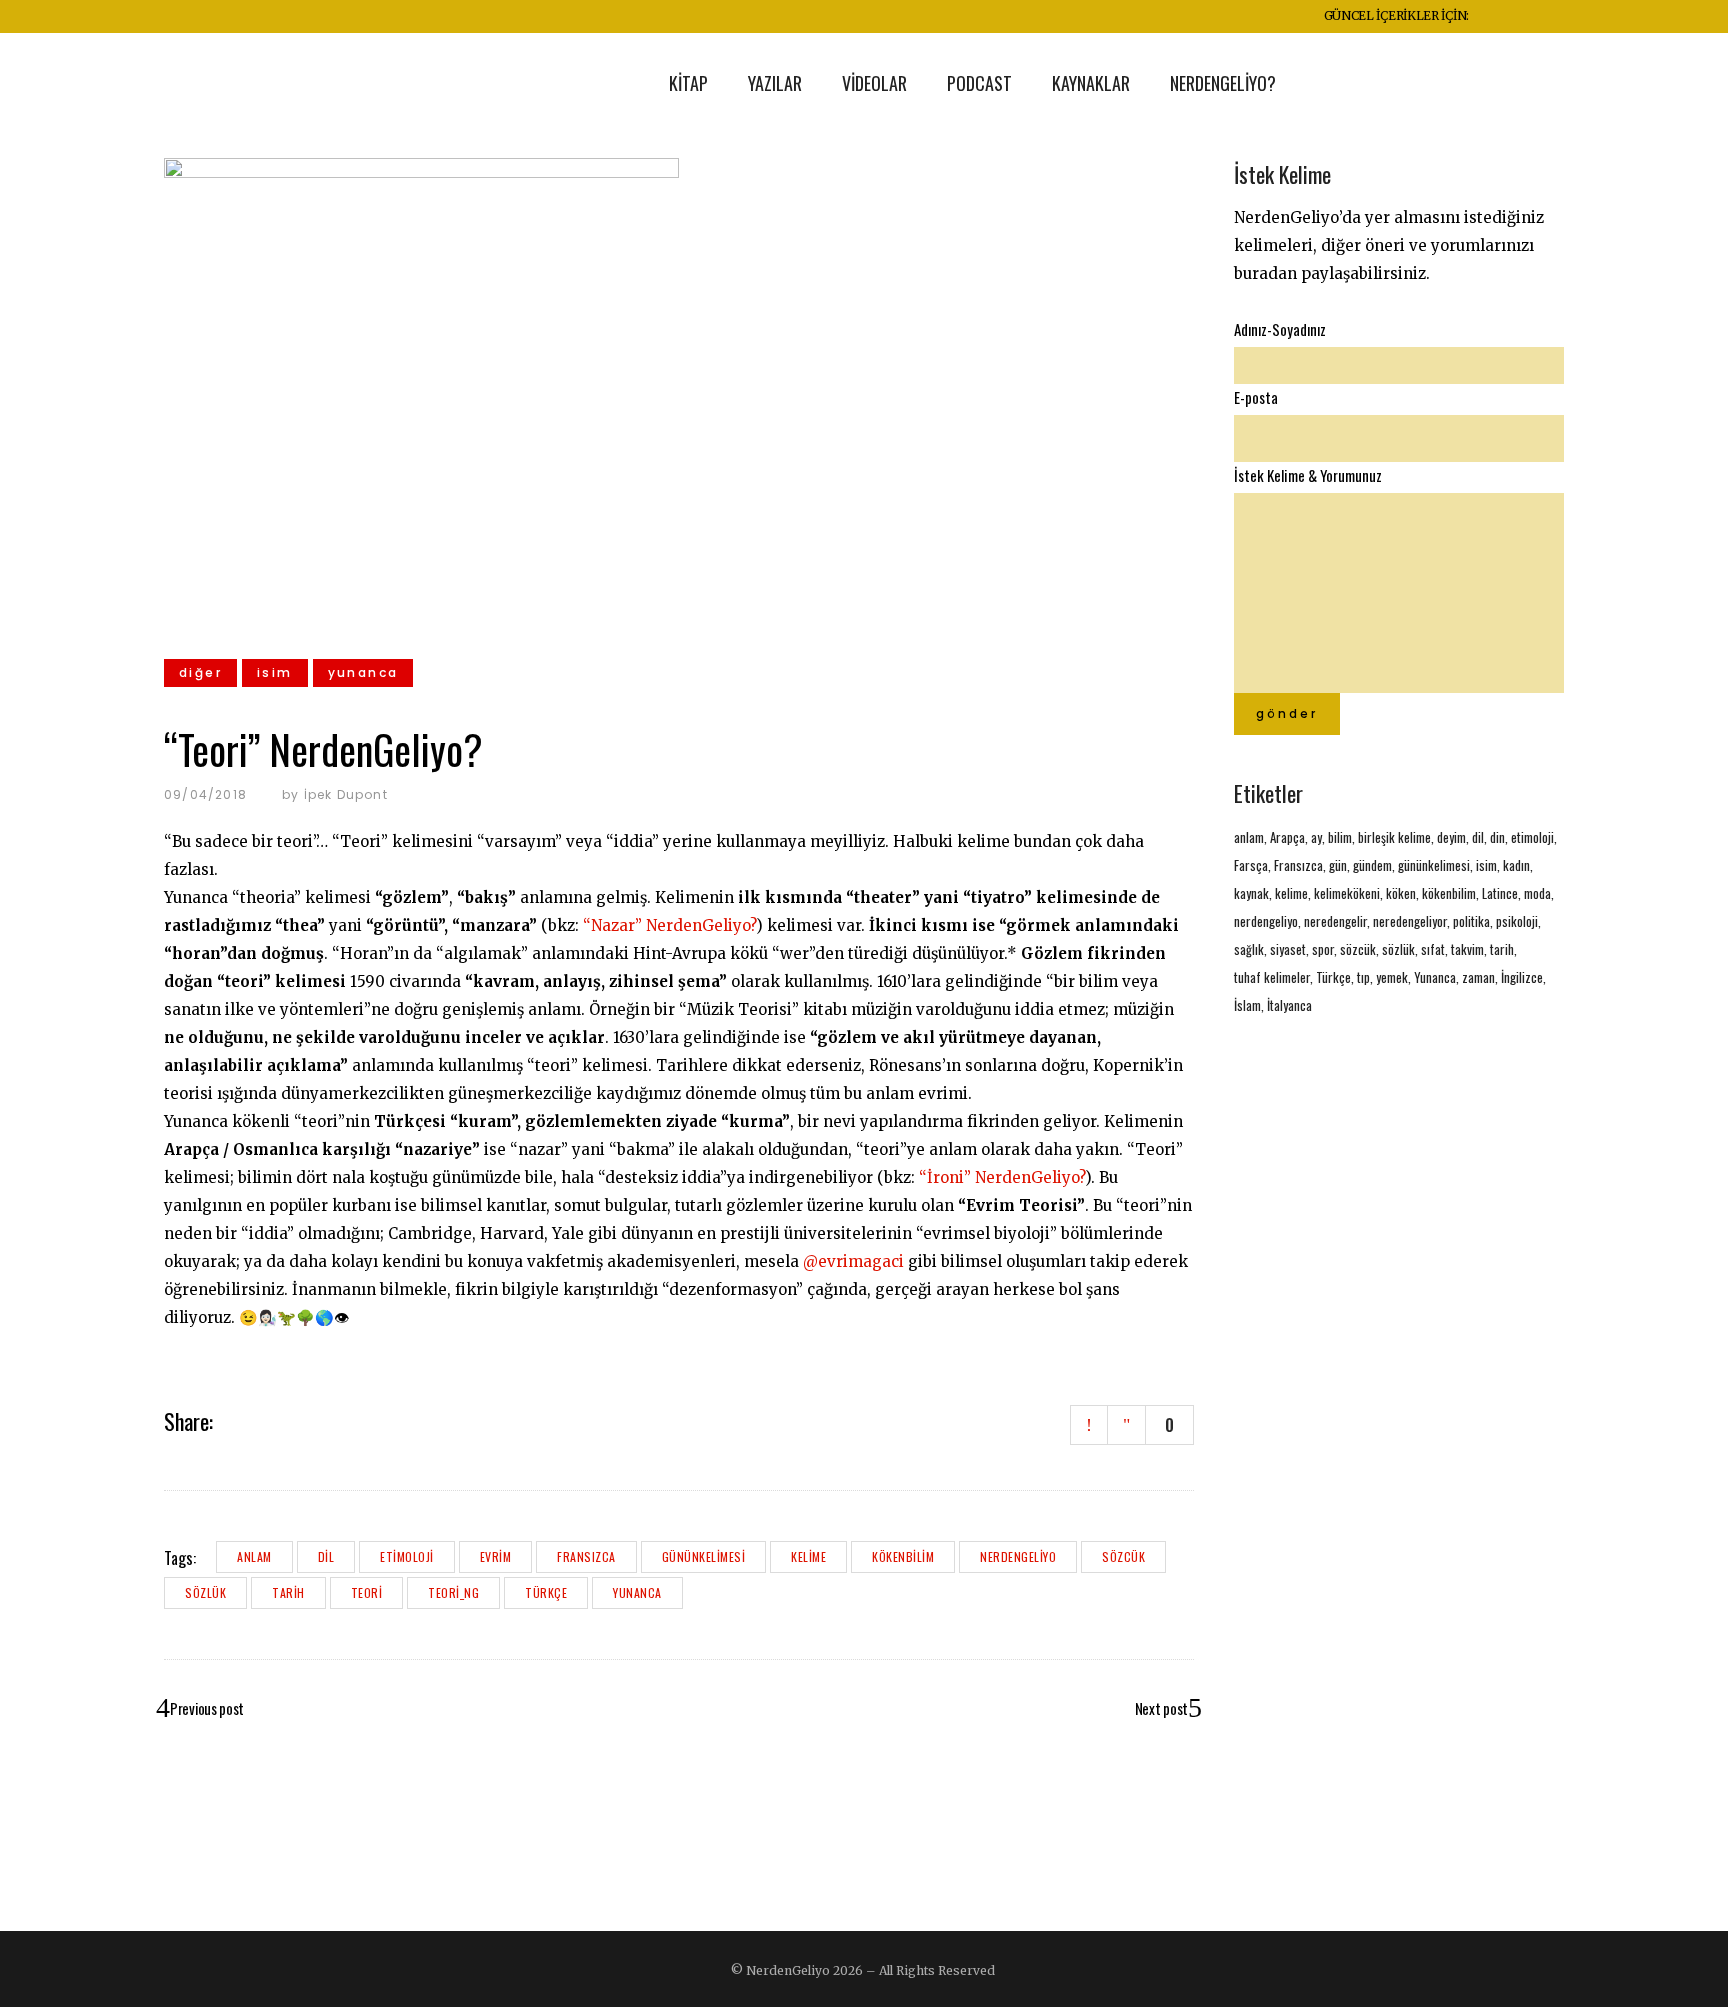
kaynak (1251, 893)
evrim (496, 1556)
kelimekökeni (1347, 893)
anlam (254, 1556)
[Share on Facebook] (234, 1420)
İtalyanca (1289, 1005)
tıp (1363, 977)
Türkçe (546, 1592)
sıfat (1433, 949)
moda (1537, 893)
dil (326, 1556)
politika (1471, 921)
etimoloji (407, 1556)
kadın (1516, 865)
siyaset (1288, 949)
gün (1338, 865)
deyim (1451, 837)
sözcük (1123, 1556)
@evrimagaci (853, 1261)
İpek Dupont (346, 794)
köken (1401, 893)
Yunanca (637, 1592)
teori (367, 1592)
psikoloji (1517, 921)
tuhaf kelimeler (1272, 977)
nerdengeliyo (1018, 1556)
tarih (288, 1592)
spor (1323, 949)
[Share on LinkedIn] (286, 1420)
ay (1316, 837)
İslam (1247, 1005)
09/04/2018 (205, 794)
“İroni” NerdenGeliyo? (1002, 1177)
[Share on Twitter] (260, 1420)
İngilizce (1522, 977)
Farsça (1251, 865)
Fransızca (586, 1556)
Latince (1500, 893)
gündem (1372, 865)
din (1497, 837)
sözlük (205, 1592)
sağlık (1249, 949)
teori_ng (453, 1592)
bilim (1340, 837)
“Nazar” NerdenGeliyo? (669, 925)
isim (1486, 865)
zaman (1478, 977)
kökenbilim (903, 1556)
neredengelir (1335, 921)
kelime (808, 1556)
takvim (1467, 949)
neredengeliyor (1410, 921)
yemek (1392, 977)
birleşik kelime (1394, 837)
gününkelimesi (704, 1556)
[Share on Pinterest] (312, 1420)
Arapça (1287, 837)
